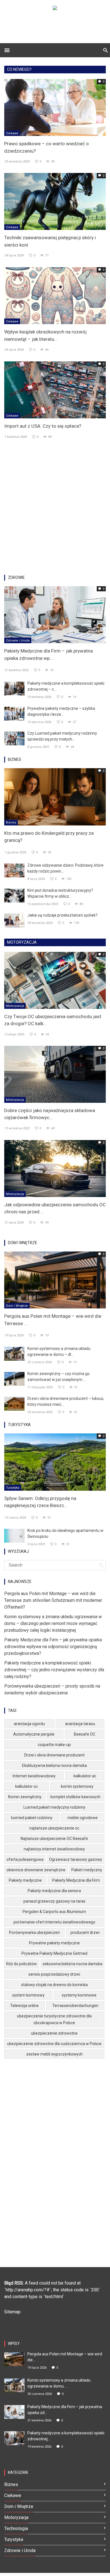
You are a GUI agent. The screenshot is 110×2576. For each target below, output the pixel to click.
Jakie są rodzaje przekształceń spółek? (62, 915)
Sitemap (12, 2312)
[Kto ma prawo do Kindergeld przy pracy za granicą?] (55, 797)
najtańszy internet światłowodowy (54, 1849)
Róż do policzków (22, 1964)
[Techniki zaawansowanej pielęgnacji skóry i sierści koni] (55, 201)
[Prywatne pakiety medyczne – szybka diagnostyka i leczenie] (14, 713)
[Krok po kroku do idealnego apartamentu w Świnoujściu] (14, 1535)
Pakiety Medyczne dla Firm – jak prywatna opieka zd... (65, 2410)
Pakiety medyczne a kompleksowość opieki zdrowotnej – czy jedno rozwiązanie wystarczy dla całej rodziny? (54, 1670)
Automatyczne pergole (34, 1734)
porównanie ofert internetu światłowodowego (54, 1922)
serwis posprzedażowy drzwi (54, 1974)
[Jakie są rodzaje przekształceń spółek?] (14, 920)
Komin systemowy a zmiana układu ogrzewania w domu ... (59, 2383)
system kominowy (28, 1995)
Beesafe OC (85, 1734)
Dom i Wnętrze (17, 1306)
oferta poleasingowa (25, 1859)
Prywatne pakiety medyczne (54, 1943)
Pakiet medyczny (87, 1870)
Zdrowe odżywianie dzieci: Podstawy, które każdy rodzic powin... (65, 868)
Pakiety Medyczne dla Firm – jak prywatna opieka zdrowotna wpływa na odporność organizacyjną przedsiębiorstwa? (53, 1647)
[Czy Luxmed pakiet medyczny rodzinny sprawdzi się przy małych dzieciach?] (14, 738)
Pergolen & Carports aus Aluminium (54, 1912)
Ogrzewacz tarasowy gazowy (76, 1859)
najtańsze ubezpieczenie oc (54, 1828)
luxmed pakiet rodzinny (32, 1818)
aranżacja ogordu (29, 1724)
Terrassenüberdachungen (75, 2006)
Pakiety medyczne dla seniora (54, 1891)
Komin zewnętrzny (25, 1797)
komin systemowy (77, 1786)
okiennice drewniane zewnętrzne (36, 1870)
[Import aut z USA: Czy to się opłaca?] (55, 389)
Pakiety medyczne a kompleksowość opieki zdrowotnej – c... (66, 686)
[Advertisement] (55, 509)
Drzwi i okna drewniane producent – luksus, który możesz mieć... (66, 1401)
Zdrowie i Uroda (18, 641)
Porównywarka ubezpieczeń (34, 1932)
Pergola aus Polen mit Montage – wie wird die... (65, 2357)
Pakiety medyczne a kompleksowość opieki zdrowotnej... (66, 2436)
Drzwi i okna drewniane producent (54, 1755)
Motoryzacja (15, 1006)
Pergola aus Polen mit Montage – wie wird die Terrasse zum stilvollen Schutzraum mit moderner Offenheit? (53, 1600)
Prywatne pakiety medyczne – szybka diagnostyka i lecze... (61, 711)
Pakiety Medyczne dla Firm (76, 1880)
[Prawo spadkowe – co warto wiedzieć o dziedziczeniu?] (55, 107)
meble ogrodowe (82, 1818)
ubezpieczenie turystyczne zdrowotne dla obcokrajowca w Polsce (54, 2019)
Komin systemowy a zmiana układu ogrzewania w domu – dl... (59, 1351)
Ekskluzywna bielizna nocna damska (54, 1765)
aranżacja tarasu (80, 1724)
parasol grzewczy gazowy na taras (54, 1901)
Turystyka (13, 1488)
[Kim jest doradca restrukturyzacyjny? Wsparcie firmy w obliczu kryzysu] (14, 895)
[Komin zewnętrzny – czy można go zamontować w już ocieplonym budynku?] (14, 1379)
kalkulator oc (27, 1786)
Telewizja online (24, 2006)
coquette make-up (54, 1745)
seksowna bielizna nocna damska (72, 1964)
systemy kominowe (79, 1995)
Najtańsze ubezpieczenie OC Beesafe (54, 1839)
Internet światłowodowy (34, 1776)
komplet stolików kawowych (75, 1797)
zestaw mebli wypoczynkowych (54, 2054)
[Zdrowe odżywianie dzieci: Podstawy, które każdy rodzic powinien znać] (14, 870)
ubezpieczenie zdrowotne (54, 2033)
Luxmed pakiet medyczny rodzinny (54, 1807)
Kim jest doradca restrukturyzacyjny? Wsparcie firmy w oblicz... (60, 893)
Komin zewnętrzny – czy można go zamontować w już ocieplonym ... (59, 1377)
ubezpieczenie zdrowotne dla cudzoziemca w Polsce (54, 2044)
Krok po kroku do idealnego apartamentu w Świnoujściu (65, 1533)
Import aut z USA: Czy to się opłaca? (43, 426)
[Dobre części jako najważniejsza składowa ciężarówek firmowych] (55, 1074)
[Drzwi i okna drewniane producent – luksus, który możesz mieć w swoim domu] (14, 1403)
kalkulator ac (85, 1776)
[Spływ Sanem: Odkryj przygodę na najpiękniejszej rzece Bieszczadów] (55, 1462)
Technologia (16, 2528)
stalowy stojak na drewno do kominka (54, 1985)
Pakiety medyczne (25, 1880)
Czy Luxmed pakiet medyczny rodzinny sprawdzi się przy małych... (62, 736)
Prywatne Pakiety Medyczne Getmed (54, 1953)
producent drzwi (85, 1932)
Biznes (11, 823)
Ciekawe (12, 133)
